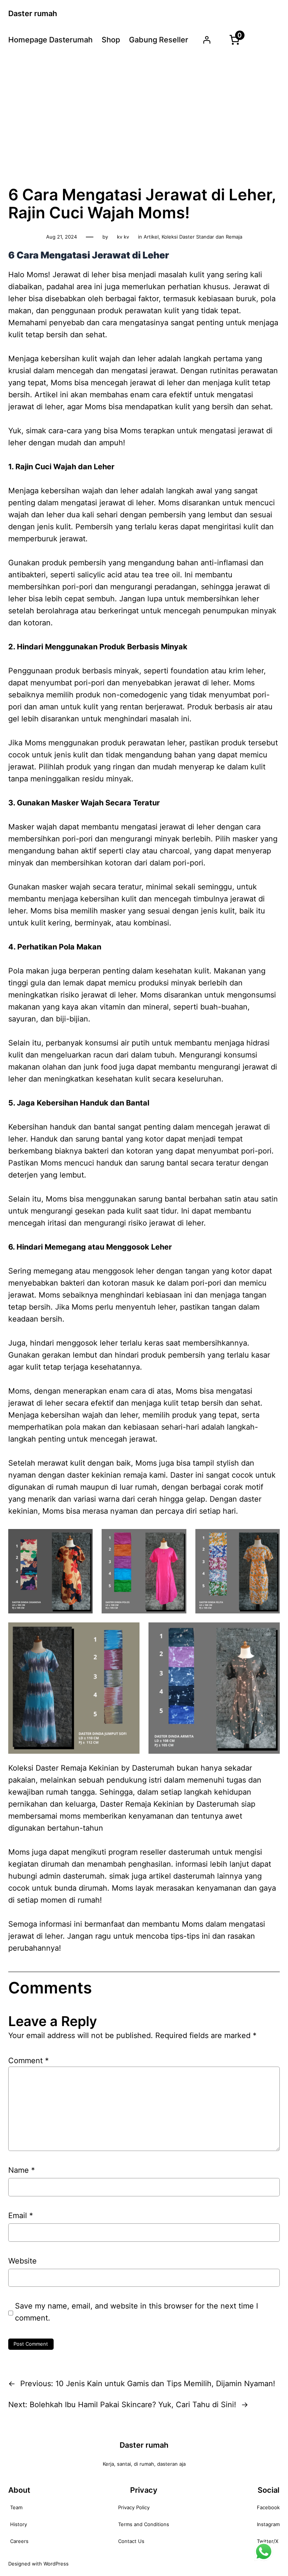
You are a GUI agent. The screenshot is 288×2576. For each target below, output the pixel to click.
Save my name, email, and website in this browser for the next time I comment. (136, 2312)
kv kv (123, 237)
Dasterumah (218, 1804)
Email (21, 2216)
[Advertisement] (144, 118)
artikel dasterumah (182, 1876)
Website (22, 2261)
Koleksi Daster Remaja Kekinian (64, 1768)
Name (22, 2170)
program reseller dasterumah (159, 1852)
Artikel (151, 237)
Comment (28, 2061)
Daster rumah (33, 14)
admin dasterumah (72, 1876)
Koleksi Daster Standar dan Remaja (202, 237)
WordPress (56, 2564)
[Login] (207, 40)
